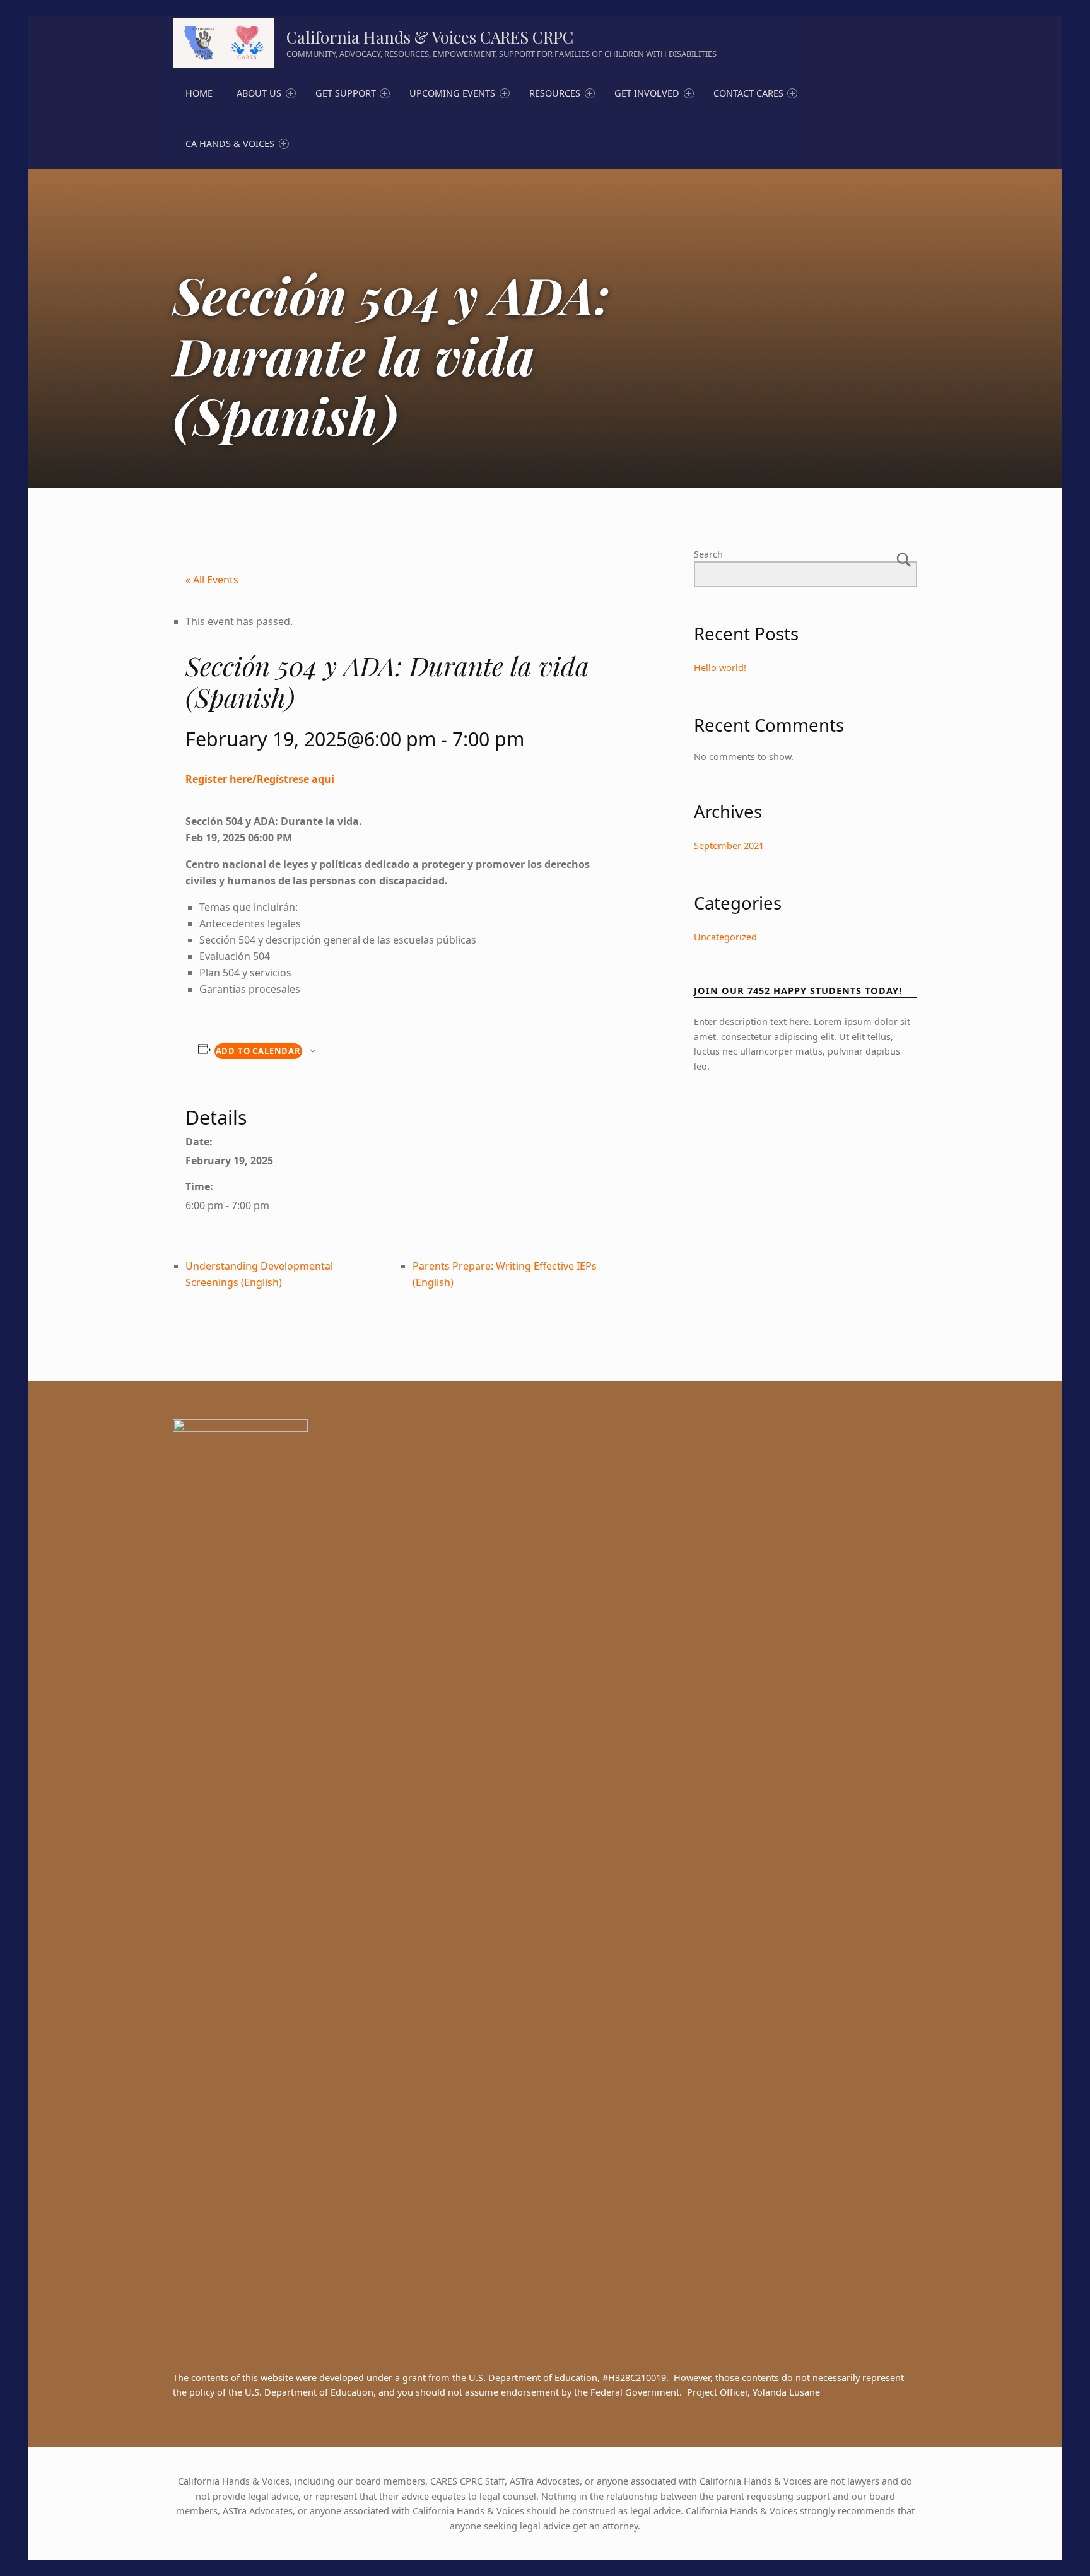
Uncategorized (725, 937)
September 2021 (729, 846)
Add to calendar (258, 1051)
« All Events (212, 580)
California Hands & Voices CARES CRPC (430, 37)
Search (708, 554)
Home (199, 93)
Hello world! (720, 668)
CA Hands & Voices (230, 143)
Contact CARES (748, 93)
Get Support (346, 93)
